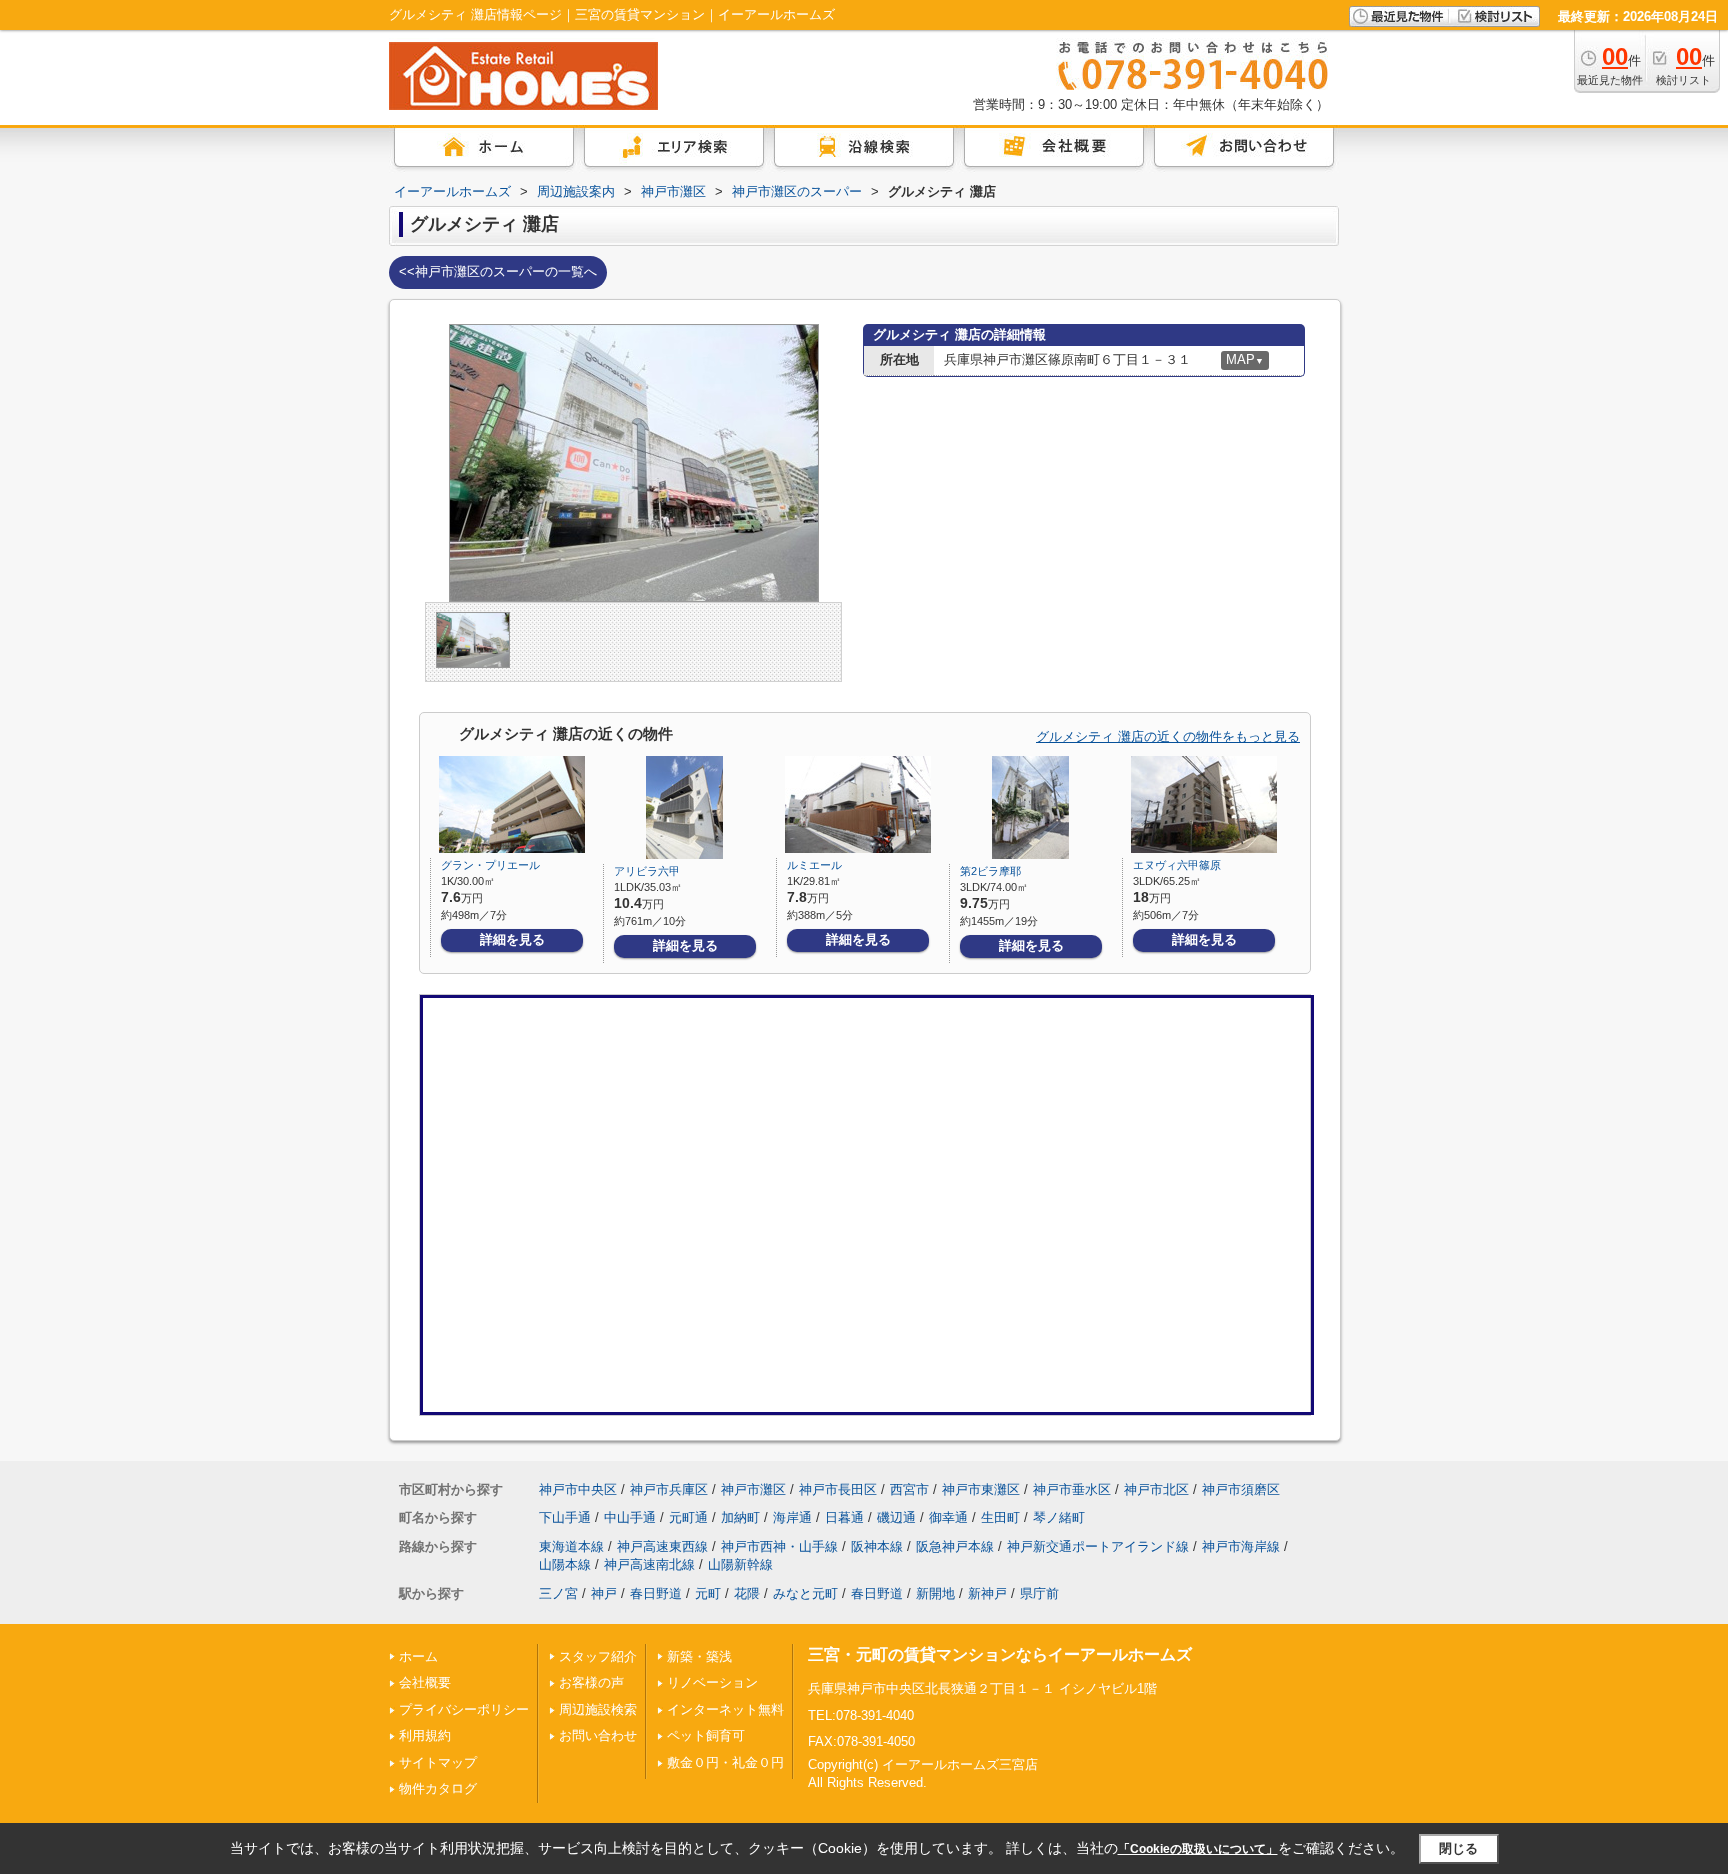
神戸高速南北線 (649, 1564)
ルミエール (814, 865)
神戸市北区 (1156, 1489)
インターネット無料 (725, 1709)
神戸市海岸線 (1241, 1546)
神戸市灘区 (753, 1489)
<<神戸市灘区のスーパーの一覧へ (498, 271)
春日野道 (656, 1593)
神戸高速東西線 (662, 1546)
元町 (708, 1593)
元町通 (688, 1517)
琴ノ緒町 (1059, 1517)
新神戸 (987, 1593)
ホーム (418, 1656)
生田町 (1000, 1517)
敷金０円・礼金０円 (725, 1762)
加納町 (740, 1517)
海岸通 (792, 1517)
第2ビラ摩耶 (990, 871)
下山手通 (565, 1517)
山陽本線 (565, 1564)
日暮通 (844, 1517)
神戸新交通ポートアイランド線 (1098, 1546)
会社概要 (425, 1682)
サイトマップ (438, 1762)
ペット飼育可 (706, 1735)
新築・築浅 (699, 1656)
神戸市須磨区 (1241, 1489)
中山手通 (630, 1517)
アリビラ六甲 (647, 871)
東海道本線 (571, 1546)
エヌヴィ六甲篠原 (1177, 865)
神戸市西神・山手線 (779, 1546)
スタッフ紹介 (598, 1656)
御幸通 (948, 1517)
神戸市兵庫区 (669, 1489)
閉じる (1458, 1848)
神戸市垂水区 (1072, 1489)
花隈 (747, 1593)
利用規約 (425, 1735)
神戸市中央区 (578, 1489)
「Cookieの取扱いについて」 (1198, 1849)
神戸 (604, 1593)
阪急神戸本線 (955, 1546)
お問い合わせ (598, 1735)
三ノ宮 (558, 1593)
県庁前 (1039, 1593)
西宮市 (909, 1489)
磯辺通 (896, 1517)
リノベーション (712, 1682)
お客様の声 (591, 1682)
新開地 (935, 1593)
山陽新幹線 (740, 1564)
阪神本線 (877, 1546)
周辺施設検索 (598, 1709)
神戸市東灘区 (981, 1489)
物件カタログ (438, 1788)
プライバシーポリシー (464, 1709)
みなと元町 (805, 1593)
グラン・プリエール (490, 865)
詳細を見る (512, 939)
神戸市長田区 (838, 1489)
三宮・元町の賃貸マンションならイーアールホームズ (1000, 1654)
